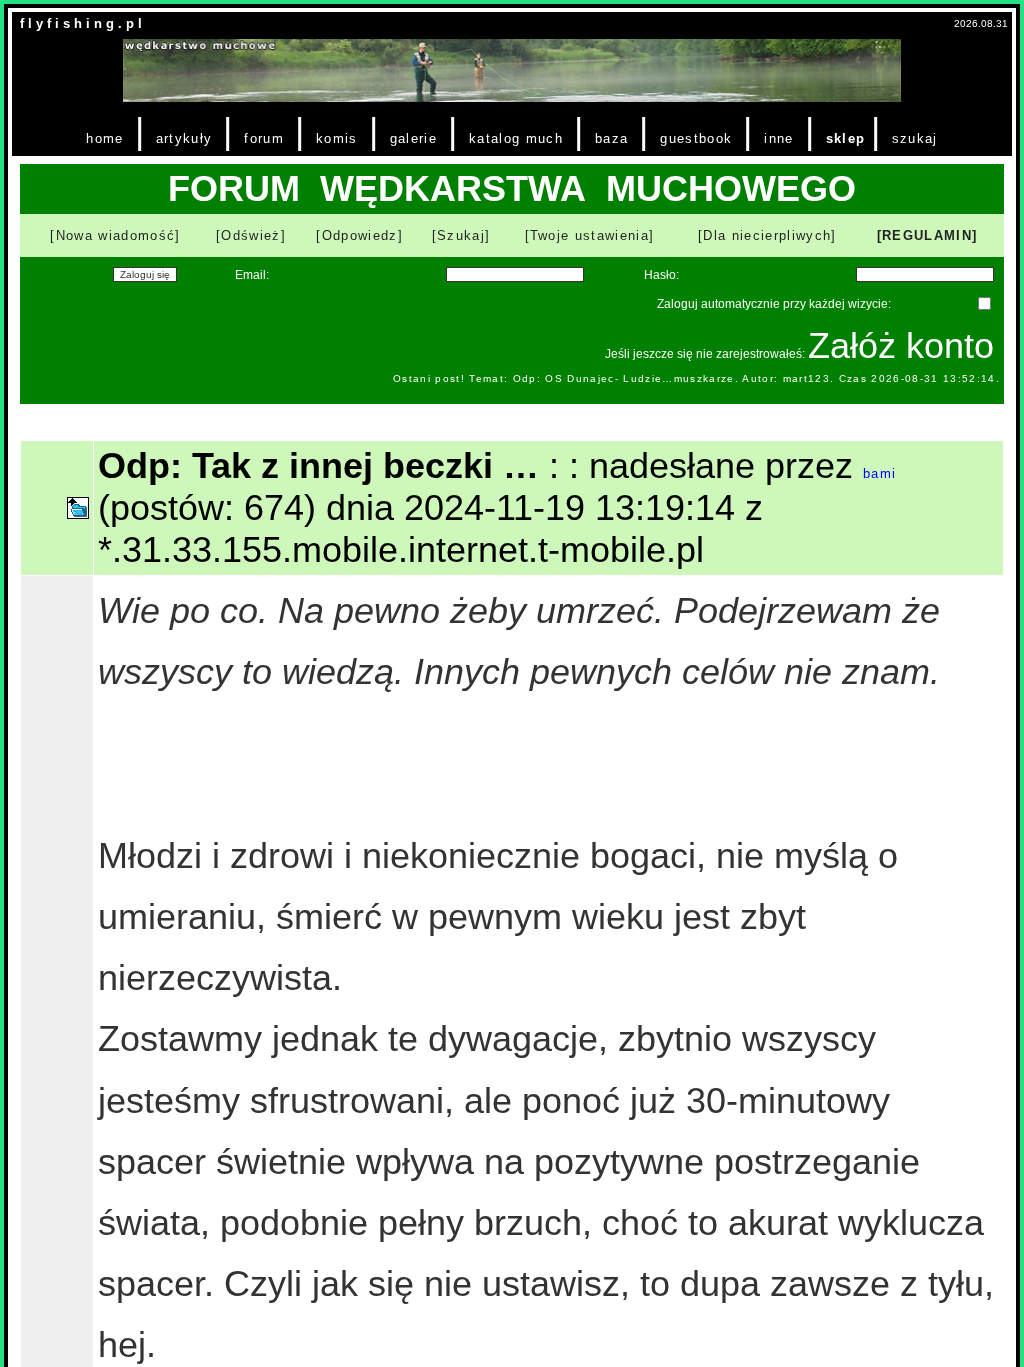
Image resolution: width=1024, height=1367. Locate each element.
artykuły (184, 138)
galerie (413, 138)
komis (337, 138)
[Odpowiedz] (359, 235)
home (104, 138)
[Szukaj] (461, 235)
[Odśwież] (251, 235)
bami (879, 473)
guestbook (696, 138)
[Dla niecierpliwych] (767, 235)
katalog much (516, 138)
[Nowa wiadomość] (115, 235)
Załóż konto (901, 345)
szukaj (915, 138)
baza (611, 138)
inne (778, 138)
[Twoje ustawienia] (590, 235)
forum (264, 138)
